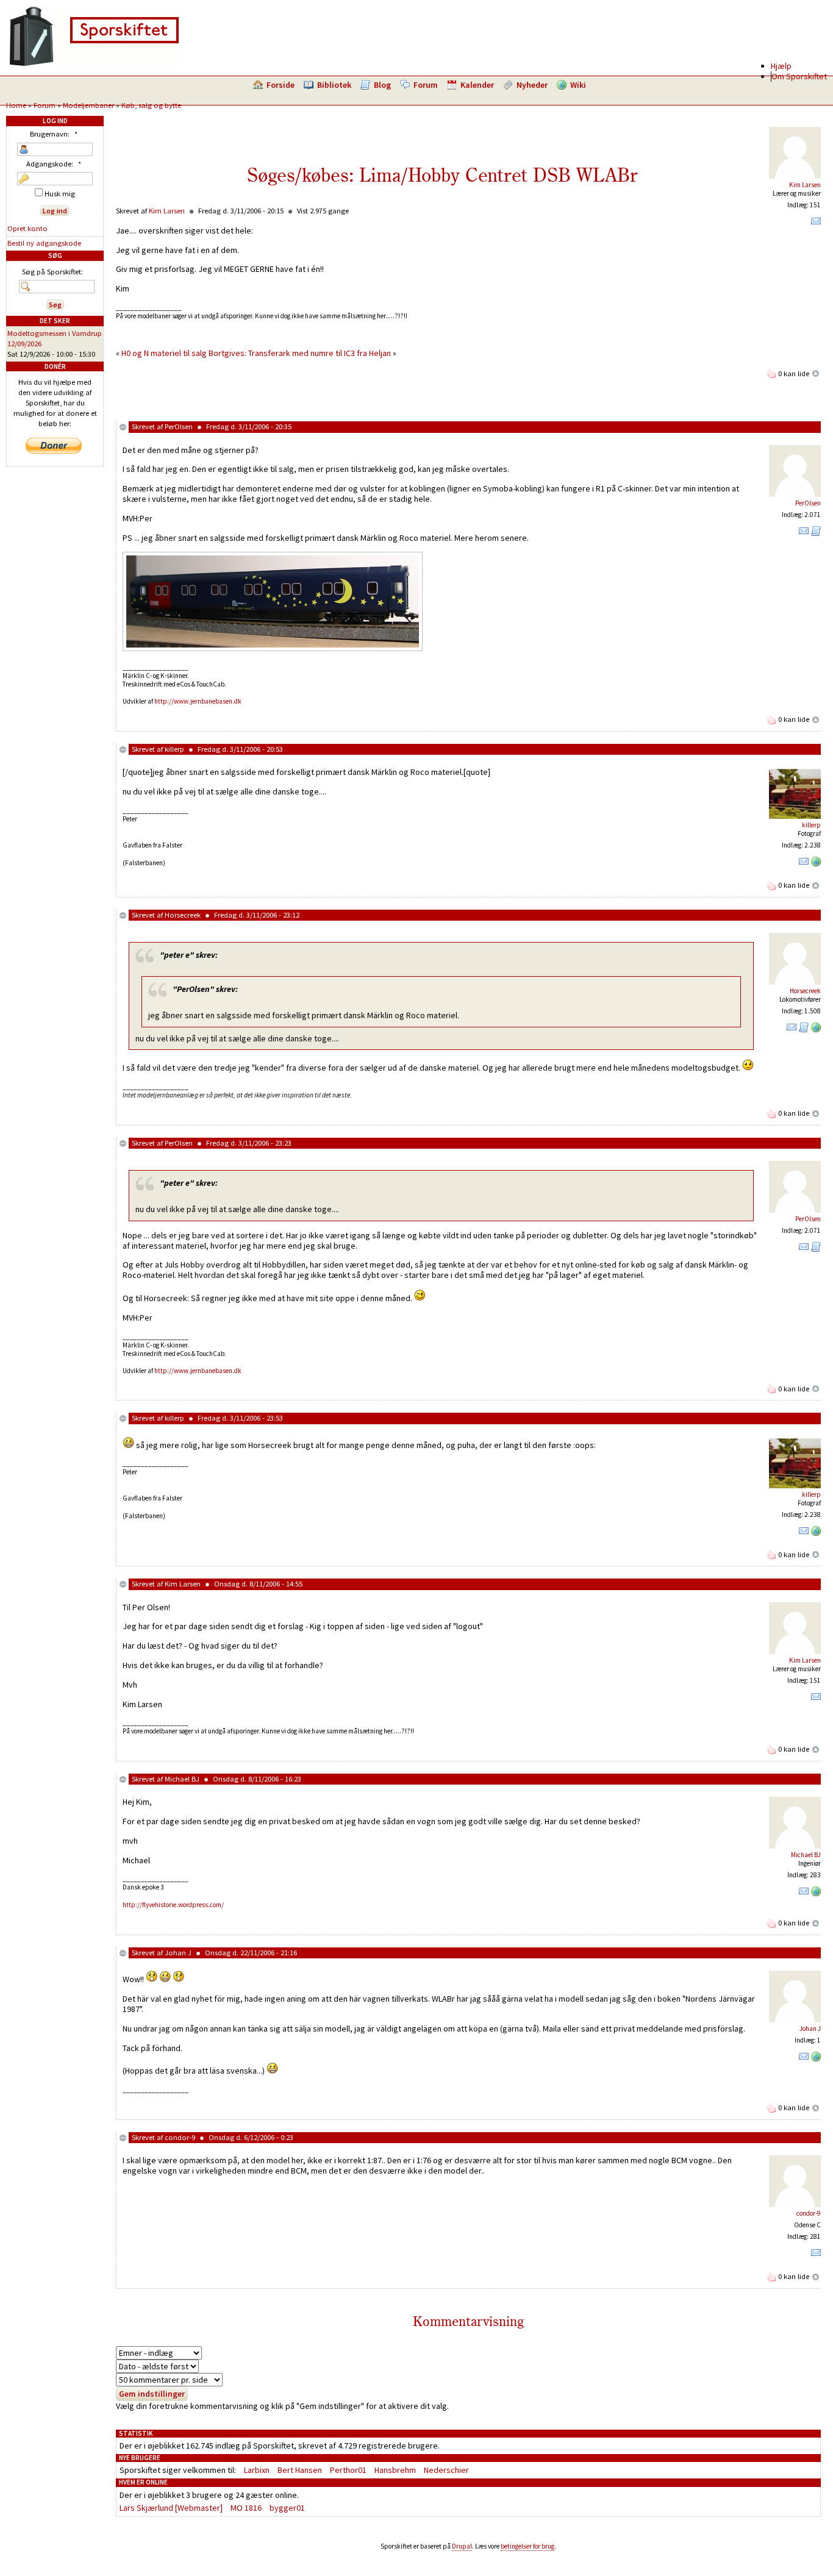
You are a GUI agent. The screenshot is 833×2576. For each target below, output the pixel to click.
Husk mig (59, 194)
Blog (382, 85)
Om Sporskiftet (799, 76)
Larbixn (257, 2470)
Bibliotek (334, 85)
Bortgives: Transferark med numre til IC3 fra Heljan (300, 353)
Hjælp (781, 66)
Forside (281, 85)
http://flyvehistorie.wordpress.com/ (173, 1905)
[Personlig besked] (816, 224)
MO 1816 (246, 2508)
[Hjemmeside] (816, 864)
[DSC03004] (273, 648)
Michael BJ (182, 1779)
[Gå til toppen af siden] (816, 373)
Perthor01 (348, 2470)
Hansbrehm (395, 2470)
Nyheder (532, 85)
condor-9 (180, 2137)
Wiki (578, 85)
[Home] (94, 64)
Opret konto (27, 228)
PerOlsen (179, 426)
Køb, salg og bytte (151, 105)
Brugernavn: (54, 134)
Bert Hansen (300, 2470)
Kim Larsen (805, 185)
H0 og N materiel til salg (164, 353)
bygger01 (287, 2508)
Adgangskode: (54, 164)
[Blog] (816, 533)
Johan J (178, 1953)
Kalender (477, 85)
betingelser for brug (527, 2546)
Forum (426, 85)
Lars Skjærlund (146, 2508)
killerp (174, 749)
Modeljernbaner (88, 105)
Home (16, 105)
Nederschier (446, 2470)
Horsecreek (183, 915)
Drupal (462, 2546)
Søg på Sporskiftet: (52, 272)
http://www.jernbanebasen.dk (198, 701)
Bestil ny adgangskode (44, 243)
